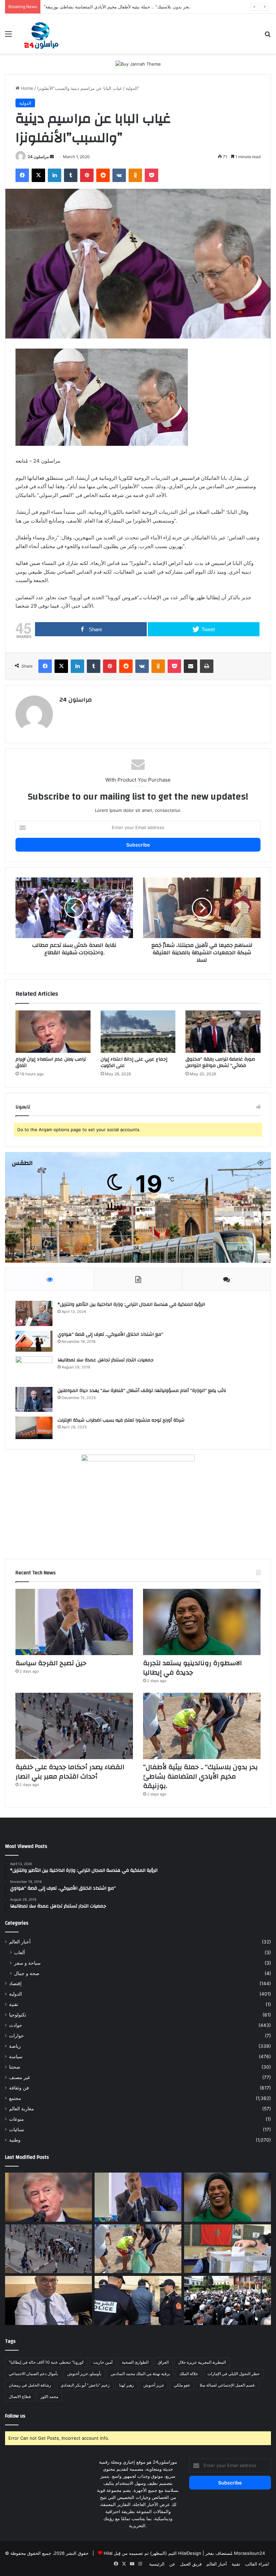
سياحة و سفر (27, 1963)
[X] (38, 175)
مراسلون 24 (38, 157)
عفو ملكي (182, 2385)
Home (26, 88)
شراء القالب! (257, 2564)
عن (172, 2564)
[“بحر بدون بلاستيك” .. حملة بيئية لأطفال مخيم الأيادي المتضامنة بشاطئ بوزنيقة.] (202, 1726)
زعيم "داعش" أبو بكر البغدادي (85, 2385)
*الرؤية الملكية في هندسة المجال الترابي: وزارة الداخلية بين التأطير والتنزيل (131, 1304)
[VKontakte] (119, 175)
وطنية (15, 2140)
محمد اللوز (49, 2396)
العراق (163, 2362)
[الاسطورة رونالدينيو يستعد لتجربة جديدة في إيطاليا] (202, 1622)
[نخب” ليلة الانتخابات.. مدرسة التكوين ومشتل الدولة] (48, 2300)
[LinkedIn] (55, 175)
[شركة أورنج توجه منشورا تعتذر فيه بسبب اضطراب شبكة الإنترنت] (34, 1428)
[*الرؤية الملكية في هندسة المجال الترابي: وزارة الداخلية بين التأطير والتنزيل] (34, 1313)
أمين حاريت (103, 2362)
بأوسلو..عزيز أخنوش (84, 2374)
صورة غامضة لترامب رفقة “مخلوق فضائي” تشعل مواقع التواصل (220, 1062)
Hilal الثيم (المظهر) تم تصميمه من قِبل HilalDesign (152, 2553)
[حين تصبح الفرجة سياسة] (74, 1622)
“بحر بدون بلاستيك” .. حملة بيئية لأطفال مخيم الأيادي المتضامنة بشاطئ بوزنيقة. (200, 1776)
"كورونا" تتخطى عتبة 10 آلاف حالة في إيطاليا (46, 2362)
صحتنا (15, 2067)
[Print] (207, 666)
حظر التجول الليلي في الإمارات (233, 2374)
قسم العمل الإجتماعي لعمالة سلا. (228, 2385)
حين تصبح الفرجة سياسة (51, 1663)
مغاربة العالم (22, 2109)
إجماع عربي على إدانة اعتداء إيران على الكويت (134, 1062)
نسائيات (17, 2130)
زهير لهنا (127, 2385)
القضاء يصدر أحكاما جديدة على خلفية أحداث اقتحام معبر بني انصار (70, 1772)
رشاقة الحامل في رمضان (30, 2385)
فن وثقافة (19, 2088)
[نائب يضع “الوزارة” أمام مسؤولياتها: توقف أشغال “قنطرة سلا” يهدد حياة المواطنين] (34, 1399)
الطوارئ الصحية (135, 2362)
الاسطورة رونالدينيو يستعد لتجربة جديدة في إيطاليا (193, 1668)
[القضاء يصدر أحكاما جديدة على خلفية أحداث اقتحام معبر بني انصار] (74, 1726)
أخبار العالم (20, 1942)
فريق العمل (191, 2564)
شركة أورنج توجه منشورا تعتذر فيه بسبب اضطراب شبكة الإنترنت (121, 1420)
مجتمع (15, 2098)
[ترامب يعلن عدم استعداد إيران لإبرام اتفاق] (53, 1032)
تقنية (14, 2004)
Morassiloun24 (249, 2553)
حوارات (16, 2036)
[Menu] (8, 36)
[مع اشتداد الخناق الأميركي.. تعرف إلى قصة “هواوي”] (34, 1341)
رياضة (15, 2046)
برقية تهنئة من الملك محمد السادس (140, 2374)
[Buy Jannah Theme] (138, 64)
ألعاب (20, 1952)
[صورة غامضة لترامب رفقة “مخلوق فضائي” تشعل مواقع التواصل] (223, 1032)
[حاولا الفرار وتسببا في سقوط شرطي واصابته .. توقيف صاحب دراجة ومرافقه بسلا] (138, 2300)
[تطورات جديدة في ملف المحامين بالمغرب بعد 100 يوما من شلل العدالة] (228, 2300)
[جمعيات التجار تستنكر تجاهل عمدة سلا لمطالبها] (34, 1369)
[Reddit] (103, 175)
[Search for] (268, 36)
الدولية (132, 88)
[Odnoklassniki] (135, 175)
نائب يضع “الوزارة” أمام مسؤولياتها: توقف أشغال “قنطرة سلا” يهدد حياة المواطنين (142, 1391)
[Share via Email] (191, 666)
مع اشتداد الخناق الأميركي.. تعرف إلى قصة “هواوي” (110, 1334)
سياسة (16, 2056)
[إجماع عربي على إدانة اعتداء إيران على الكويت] (138, 1032)
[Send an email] (52, 157)
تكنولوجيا (18, 2015)
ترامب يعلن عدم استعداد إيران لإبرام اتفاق (51, 1062)
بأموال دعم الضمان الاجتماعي (33, 2374)
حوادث (16, 2025)
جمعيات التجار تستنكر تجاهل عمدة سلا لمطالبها (106, 1360)
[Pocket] (151, 175)
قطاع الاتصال (20, 2396)
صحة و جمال (27, 1973)
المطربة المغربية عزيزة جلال (202, 2362)
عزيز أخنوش (154, 2385)
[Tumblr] (71, 175)
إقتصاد (15, 1983)
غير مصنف (20, 2077)
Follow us (15, 2416)
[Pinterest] (87, 175)
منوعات (16, 2119)
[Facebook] (22, 175)
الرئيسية (157, 2564)
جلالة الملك (189, 2374)
